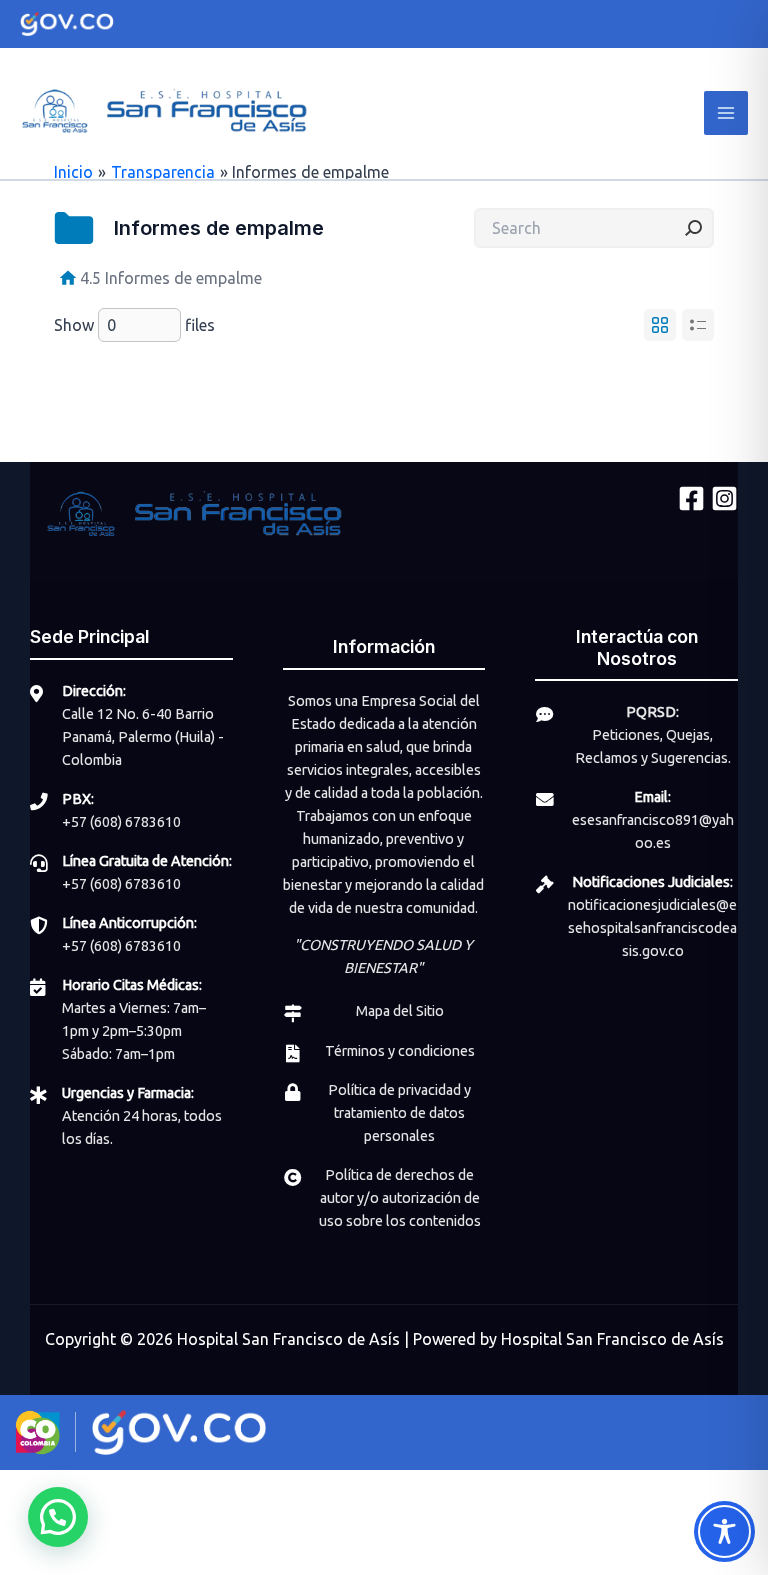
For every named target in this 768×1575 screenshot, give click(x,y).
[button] (58, 1517)
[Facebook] (691, 498)
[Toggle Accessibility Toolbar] (724, 1531)
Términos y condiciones (400, 1051)
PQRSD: (652, 712)
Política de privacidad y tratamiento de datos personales (399, 1113)
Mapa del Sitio (400, 1011)
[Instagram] (724, 498)
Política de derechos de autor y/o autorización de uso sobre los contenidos (400, 1198)
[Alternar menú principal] (726, 113)
